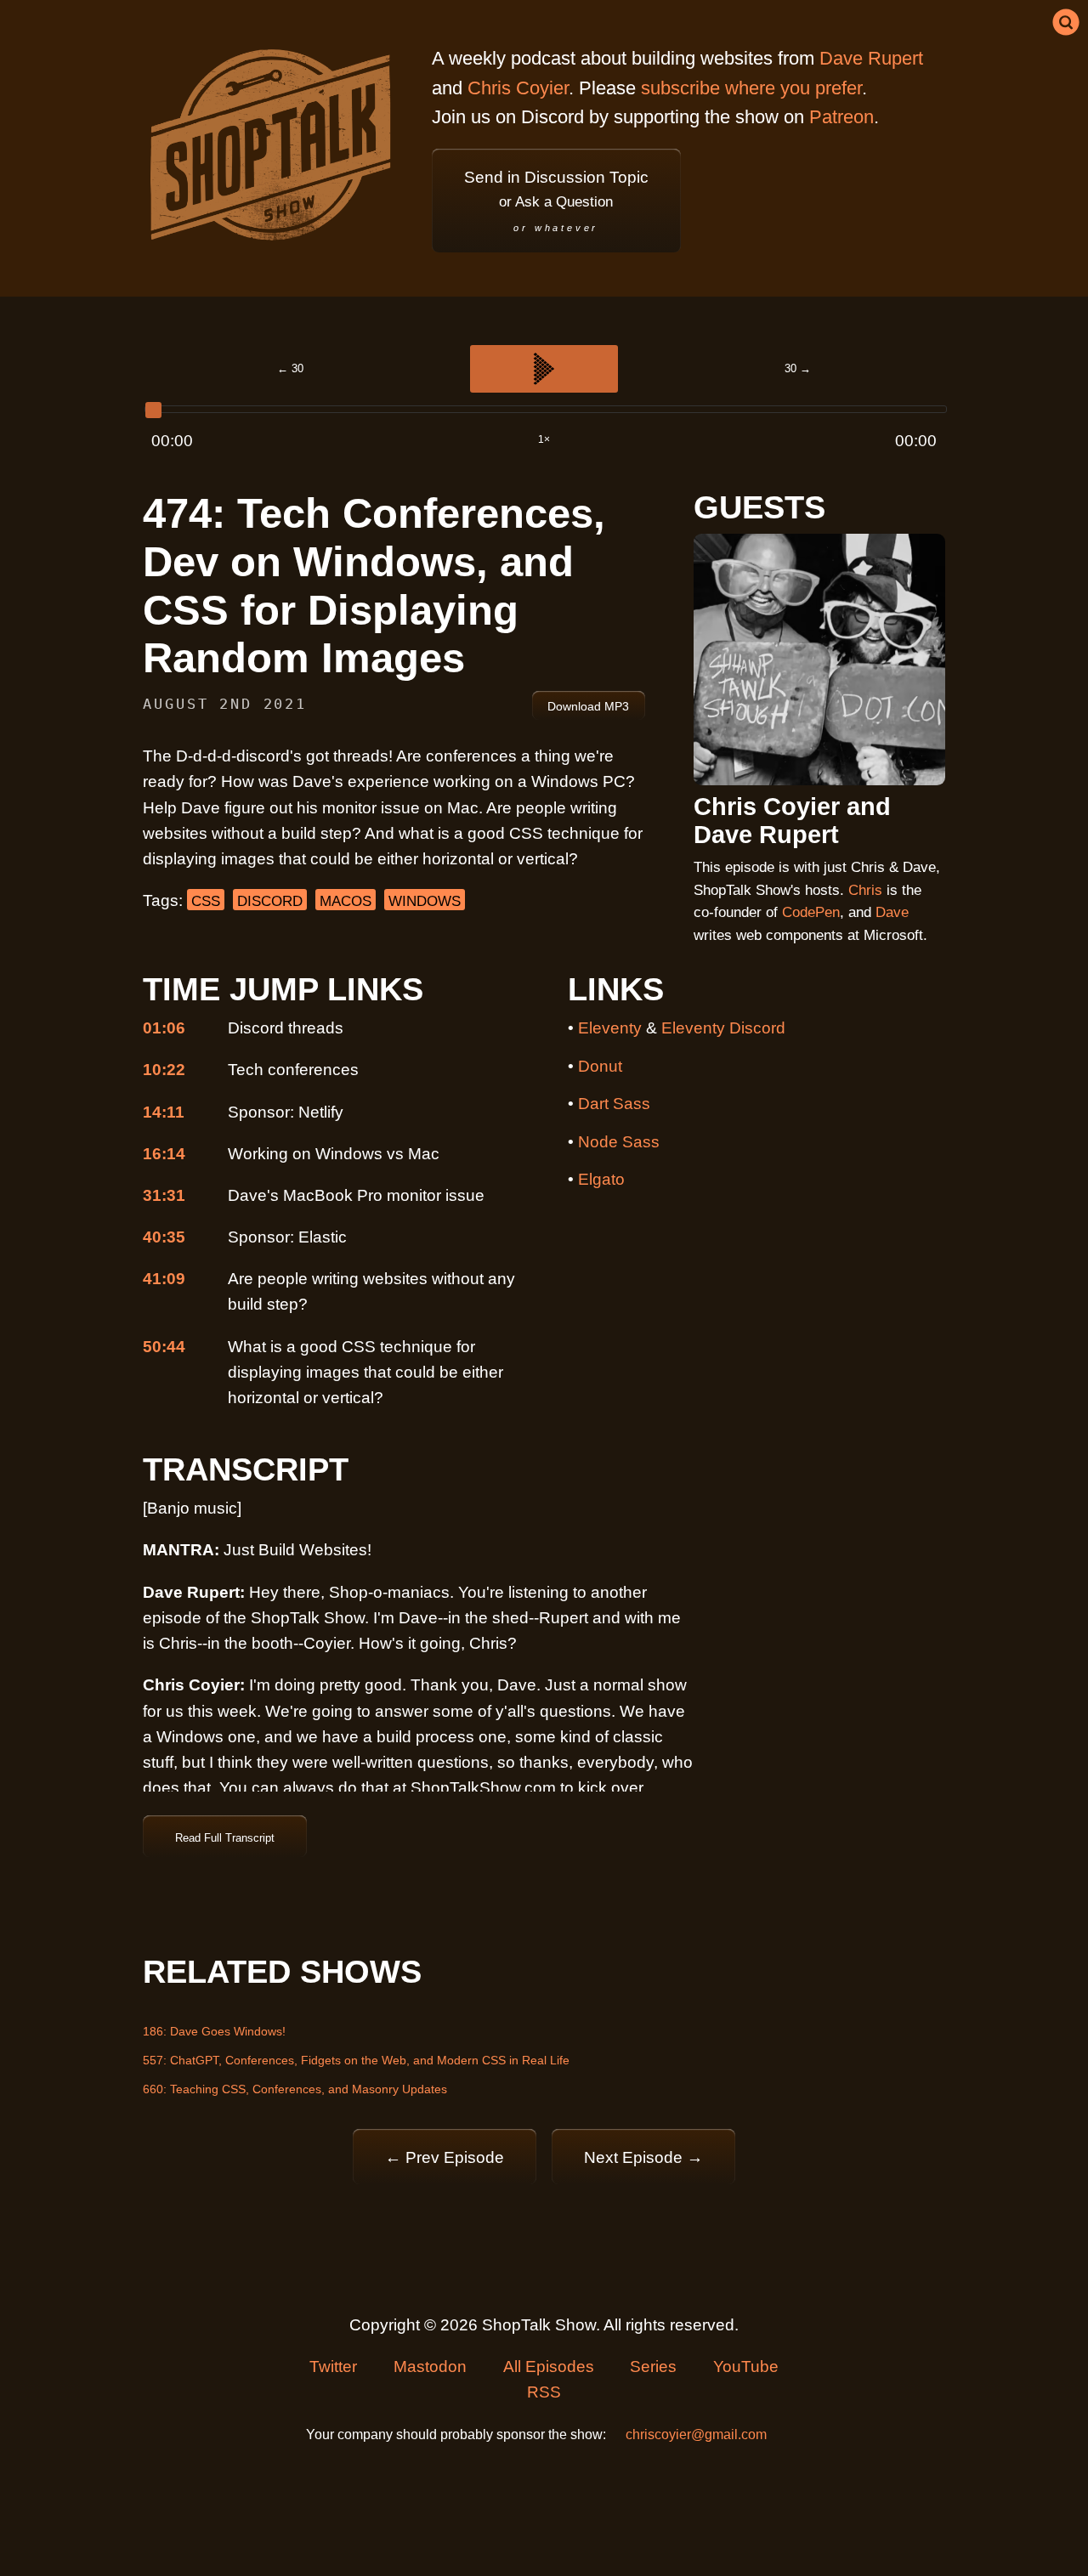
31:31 (164, 1195)
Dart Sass (614, 1104)
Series (653, 2367)
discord (270, 901)
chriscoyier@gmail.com (696, 2434)
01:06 (164, 1028)
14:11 (164, 1112)
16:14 (164, 1154)
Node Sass (619, 1142)
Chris (865, 890)
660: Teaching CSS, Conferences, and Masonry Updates (295, 2089)
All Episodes (549, 2367)
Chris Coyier (518, 88)
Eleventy (610, 1028)
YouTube (746, 2367)
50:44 (164, 1347)
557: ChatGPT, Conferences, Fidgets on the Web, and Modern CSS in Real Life (356, 2060)
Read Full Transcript (225, 1838)
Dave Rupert (871, 58)
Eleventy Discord (723, 1028)
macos (346, 901)
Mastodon (430, 2367)
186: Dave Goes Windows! (214, 2031)
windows (425, 901)
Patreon (841, 117)
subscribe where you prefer (751, 88)
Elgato (601, 1179)
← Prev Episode (445, 2157)
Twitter (333, 2367)
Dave (892, 912)
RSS (544, 2392)
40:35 (164, 1237)
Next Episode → (643, 2157)
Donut (600, 1066)
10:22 (164, 1070)
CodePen (811, 912)
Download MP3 (588, 706)
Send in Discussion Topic (556, 201)
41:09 (164, 1279)
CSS (206, 901)
